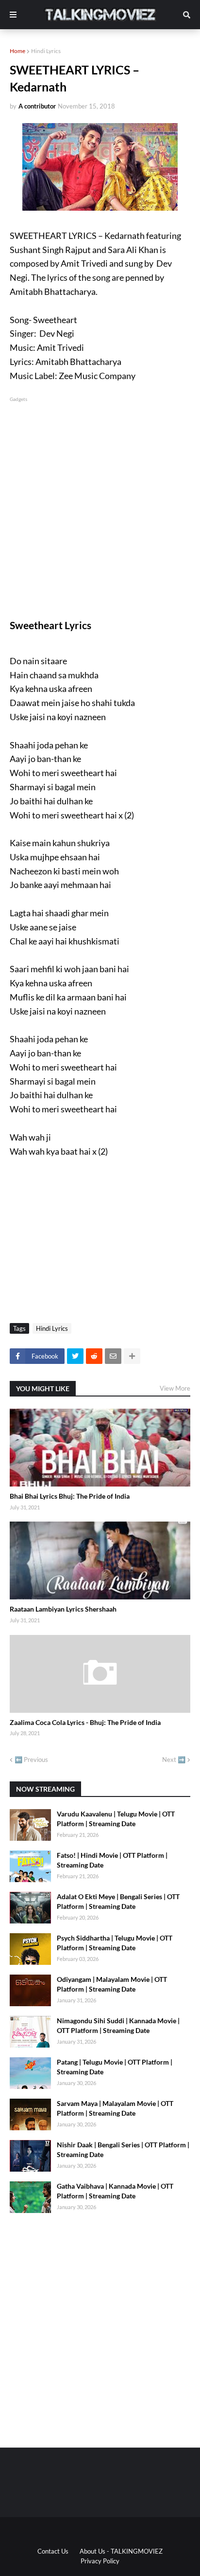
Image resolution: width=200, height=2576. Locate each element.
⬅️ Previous (31, 1760)
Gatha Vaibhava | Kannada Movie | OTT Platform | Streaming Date (115, 2191)
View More (175, 1388)
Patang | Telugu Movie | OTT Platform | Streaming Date (115, 2067)
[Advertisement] (100, 504)
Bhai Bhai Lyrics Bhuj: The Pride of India (70, 1496)
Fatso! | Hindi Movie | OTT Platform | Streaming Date (112, 1860)
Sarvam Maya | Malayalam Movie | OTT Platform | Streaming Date (115, 2108)
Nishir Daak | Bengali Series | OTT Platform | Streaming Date (123, 2150)
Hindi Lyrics (46, 51)
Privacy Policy (100, 2561)
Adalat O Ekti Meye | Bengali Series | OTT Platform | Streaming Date (118, 1901)
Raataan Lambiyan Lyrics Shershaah (63, 1609)
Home (17, 51)
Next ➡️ (174, 1760)
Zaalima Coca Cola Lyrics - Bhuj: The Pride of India (85, 1722)
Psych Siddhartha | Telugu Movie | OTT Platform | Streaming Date (115, 1943)
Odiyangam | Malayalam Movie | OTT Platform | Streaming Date (112, 1984)
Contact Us (53, 2551)
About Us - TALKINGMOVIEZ (121, 2551)
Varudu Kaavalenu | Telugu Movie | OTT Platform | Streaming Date (116, 1819)
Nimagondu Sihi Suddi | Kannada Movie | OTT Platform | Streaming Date (118, 2025)
